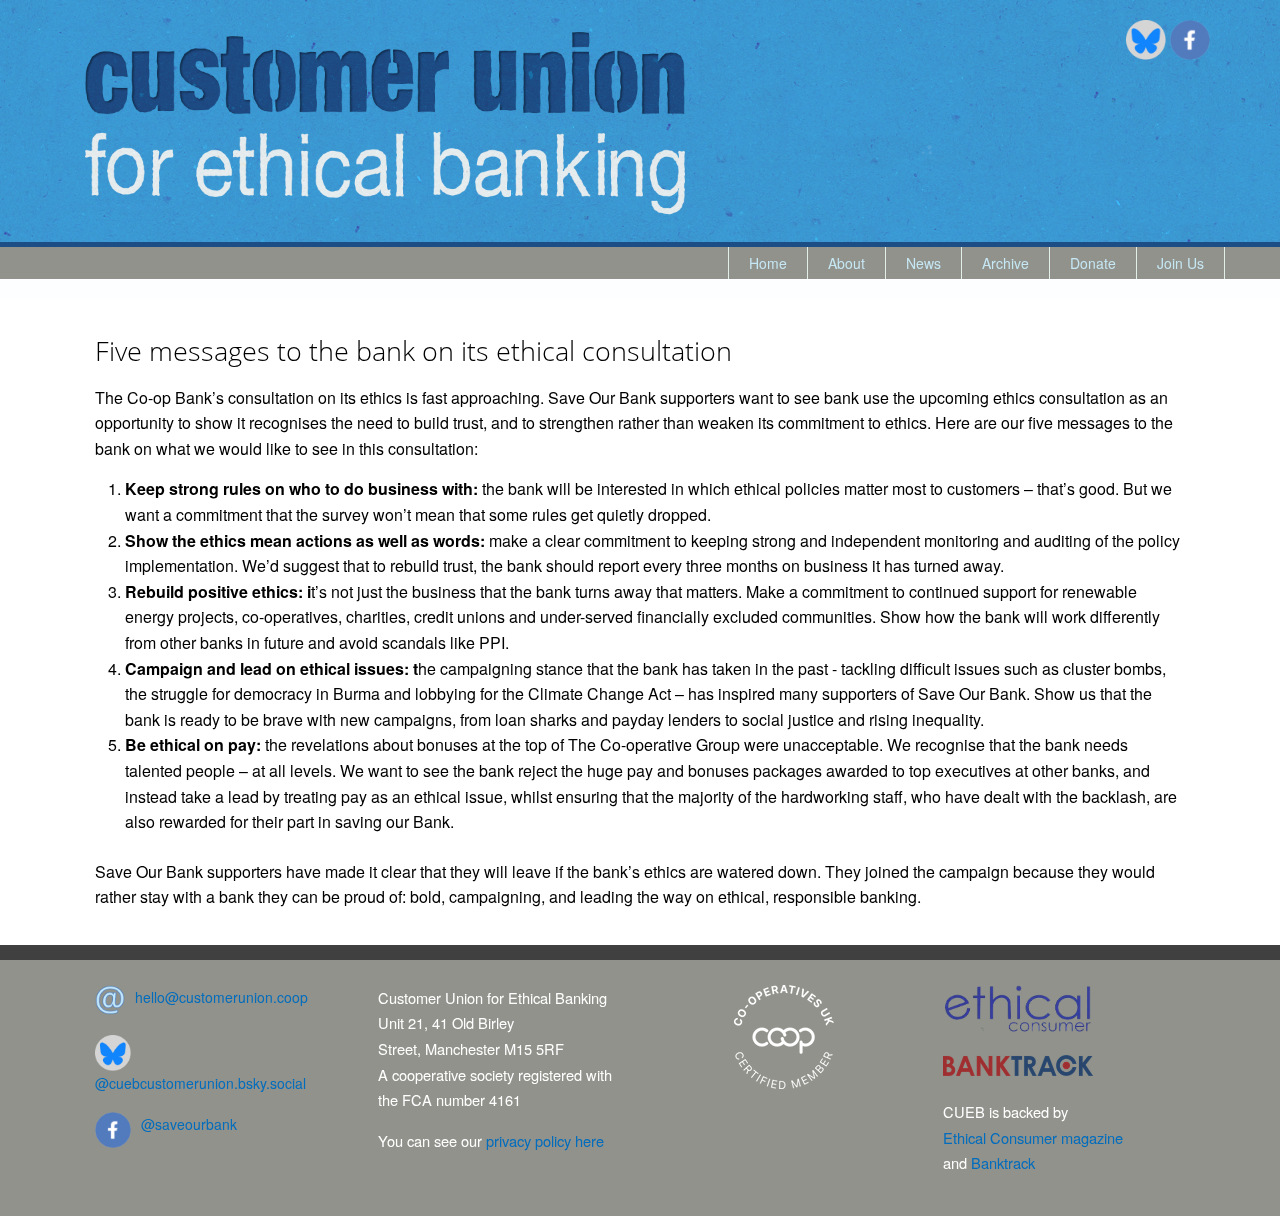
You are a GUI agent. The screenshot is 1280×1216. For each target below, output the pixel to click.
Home (768, 263)
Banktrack (1003, 1162)
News (923, 263)
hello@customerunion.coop (221, 997)
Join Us (1180, 263)
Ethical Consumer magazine (1033, 1137)
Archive (1005, 263)
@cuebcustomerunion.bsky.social (200, 1083)
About (846, 263)
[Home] (385, 123)
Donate (1093, 263)
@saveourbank (189, 1124)
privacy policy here (545, 1140)
